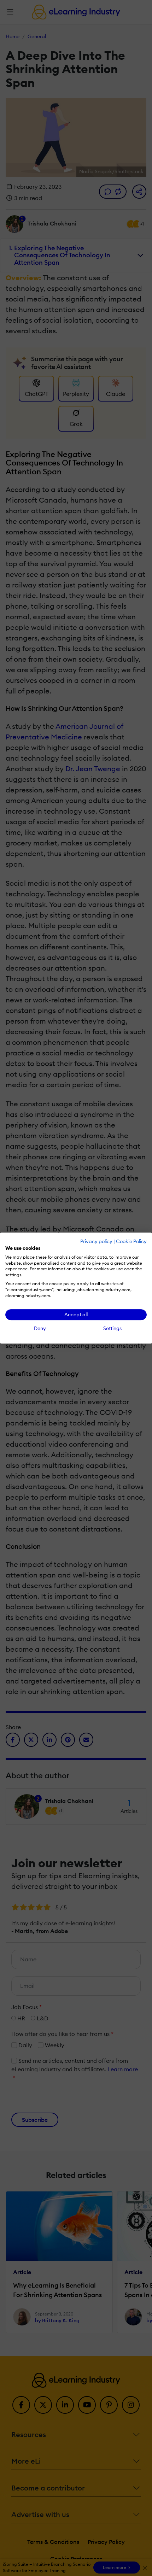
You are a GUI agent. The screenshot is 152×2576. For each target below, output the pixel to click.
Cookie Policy (131, 1241)
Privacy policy (96, 1241)
